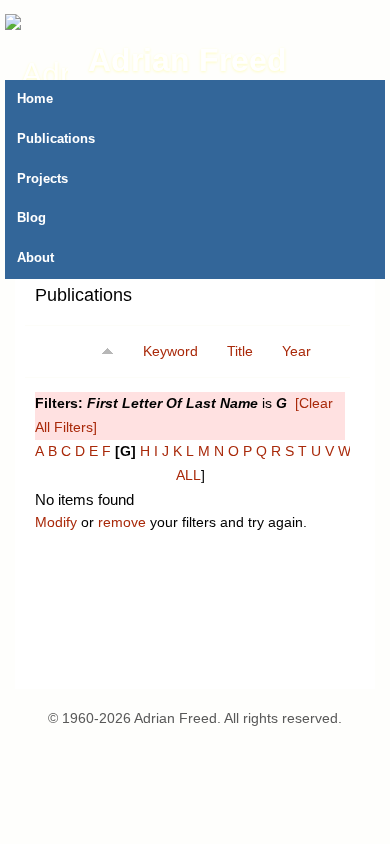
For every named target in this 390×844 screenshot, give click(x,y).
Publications (56, 139)
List (196, 302)
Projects (42, 179)
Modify (56, 522)
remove (122, 522)
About (35, 258)
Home (35, 99)
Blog (31, 218)
